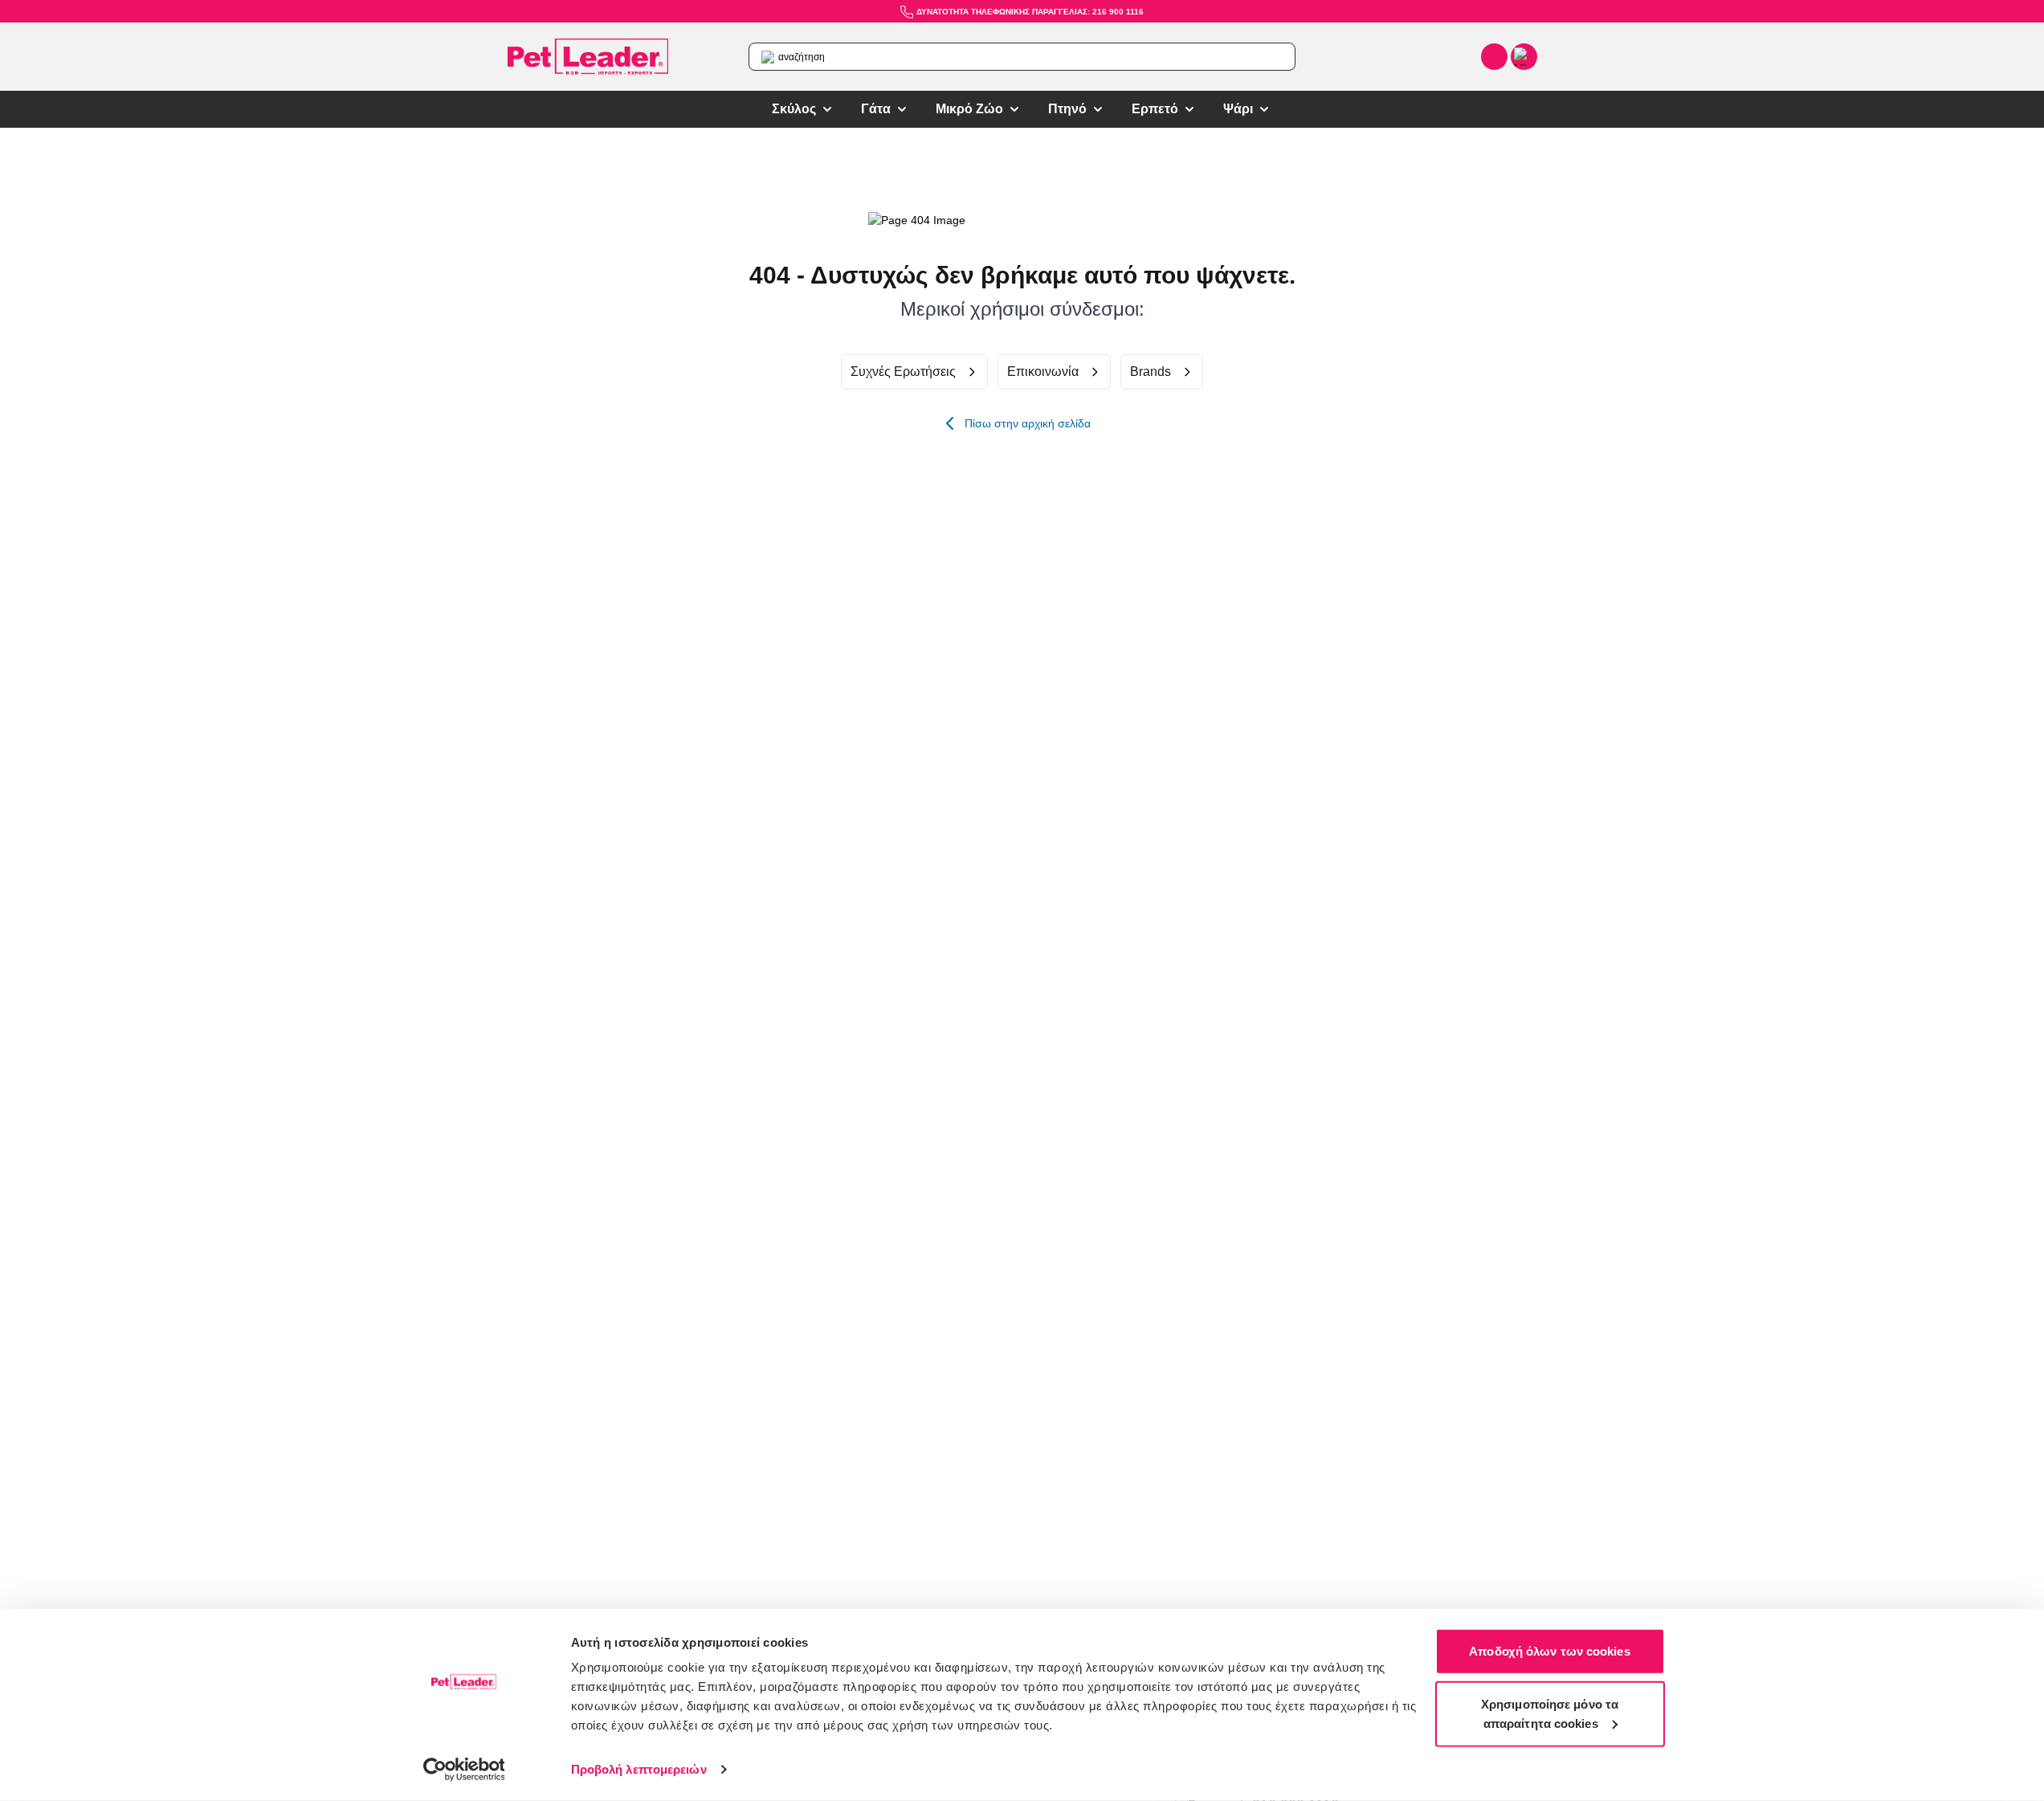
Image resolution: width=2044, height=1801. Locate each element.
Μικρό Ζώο (969, 109)
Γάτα (876, 109)
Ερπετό (1155, 109)
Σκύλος (794, 109)
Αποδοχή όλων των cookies (1549, 1651)
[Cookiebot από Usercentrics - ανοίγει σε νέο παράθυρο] (464, 1770)
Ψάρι (1238, 109)
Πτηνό (1067, 109)
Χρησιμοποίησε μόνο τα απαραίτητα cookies (1550, 1713)
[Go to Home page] (588, 57)
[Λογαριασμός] (1494, 57)
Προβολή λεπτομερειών (639, 1769)
